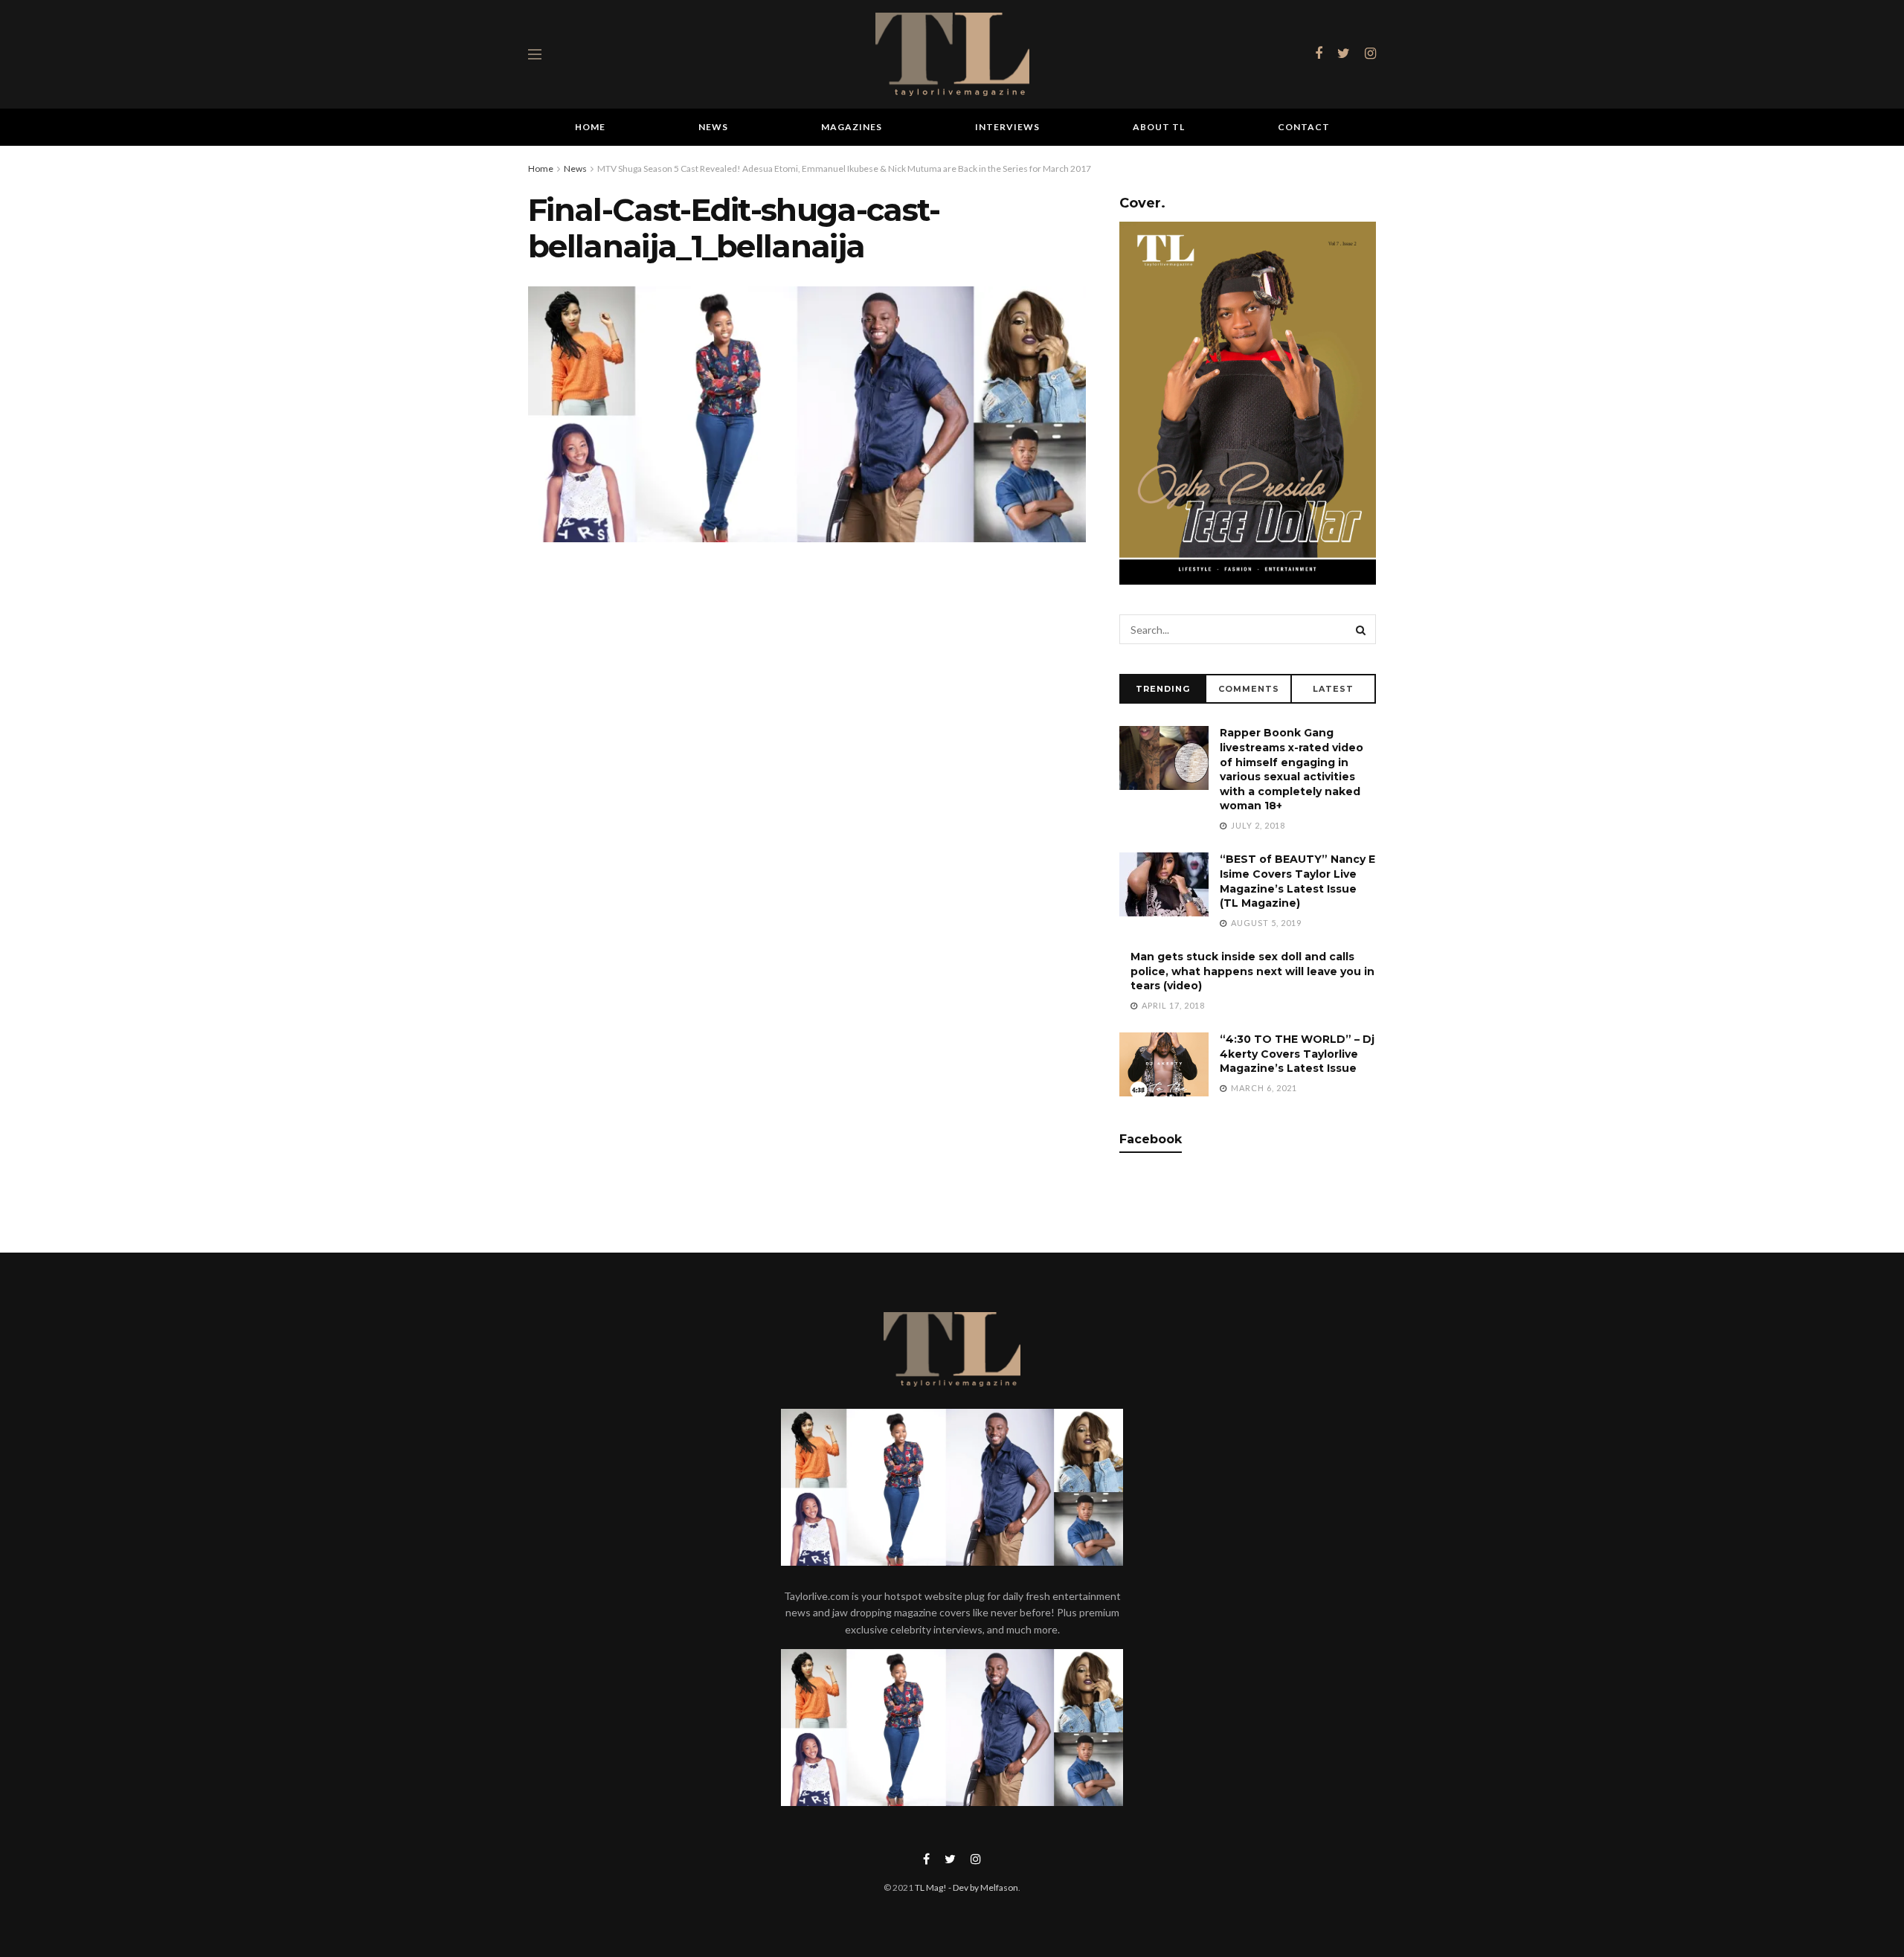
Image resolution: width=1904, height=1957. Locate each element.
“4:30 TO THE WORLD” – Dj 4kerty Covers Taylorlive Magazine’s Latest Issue (1297, 1054)
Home (590, 127)
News (713, 127)
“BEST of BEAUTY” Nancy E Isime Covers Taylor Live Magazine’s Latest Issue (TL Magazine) (1297, 881)
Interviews (1007, 127)
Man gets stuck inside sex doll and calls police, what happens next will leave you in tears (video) (1252, 971)
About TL (1159, 127)
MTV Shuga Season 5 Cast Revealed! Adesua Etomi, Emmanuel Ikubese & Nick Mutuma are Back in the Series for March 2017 (844, 168)
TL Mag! (931, 1887)
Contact (1304, 127)
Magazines (852, 127)
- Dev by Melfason (982, 1887)
